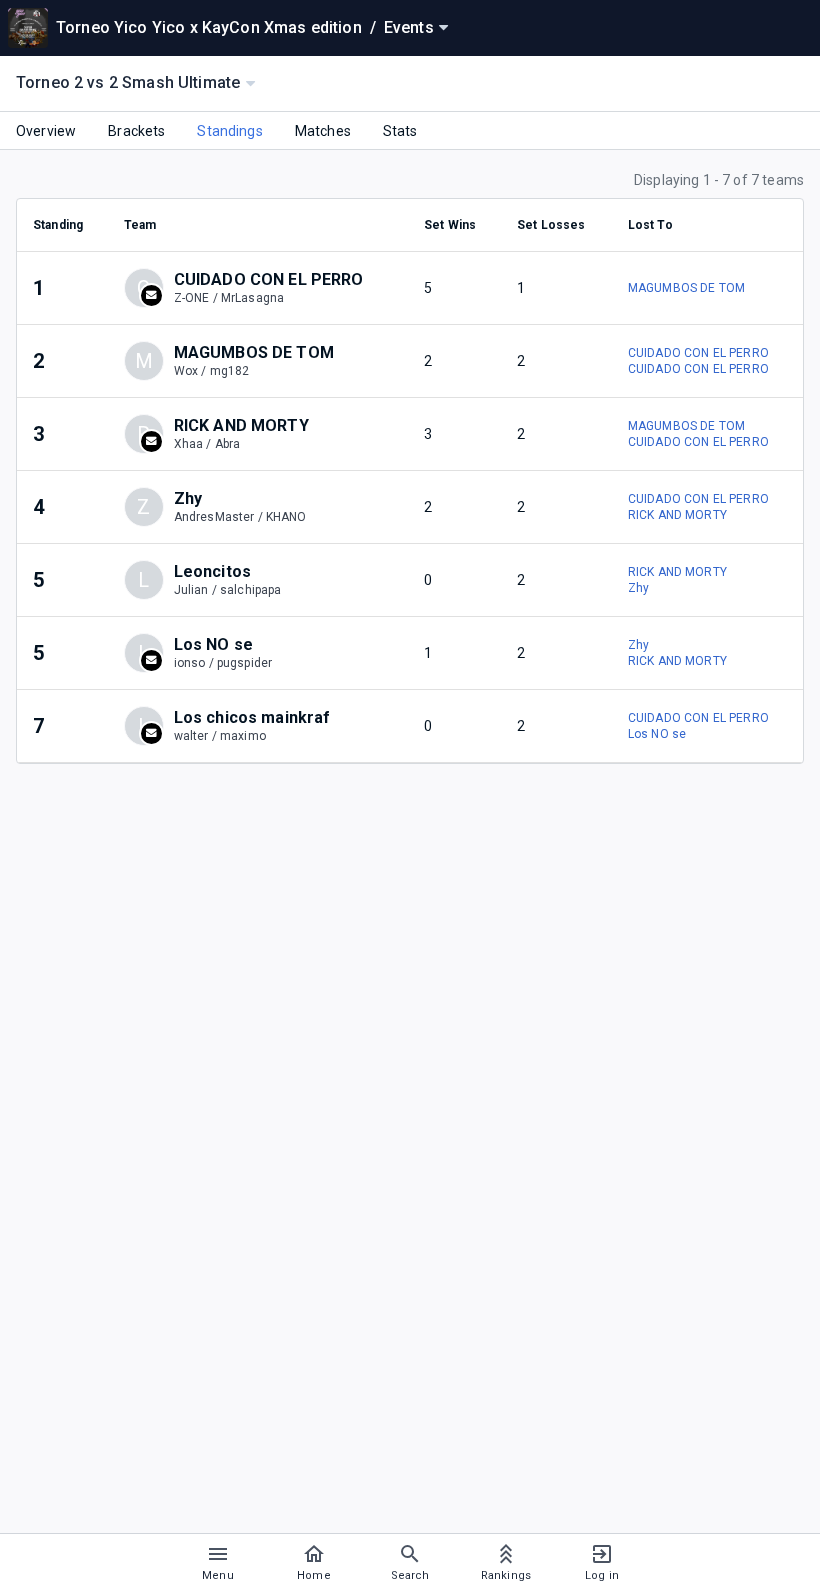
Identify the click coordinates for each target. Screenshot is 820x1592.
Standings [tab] (229, 131)
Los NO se (657, 734)
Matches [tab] (323, 131)
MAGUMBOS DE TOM (686, 288)
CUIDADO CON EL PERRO (698, 353)
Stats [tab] (400, 131)
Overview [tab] (46, 131)
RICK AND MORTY (677, 515)
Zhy (638, 588)
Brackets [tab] (136, 131)
